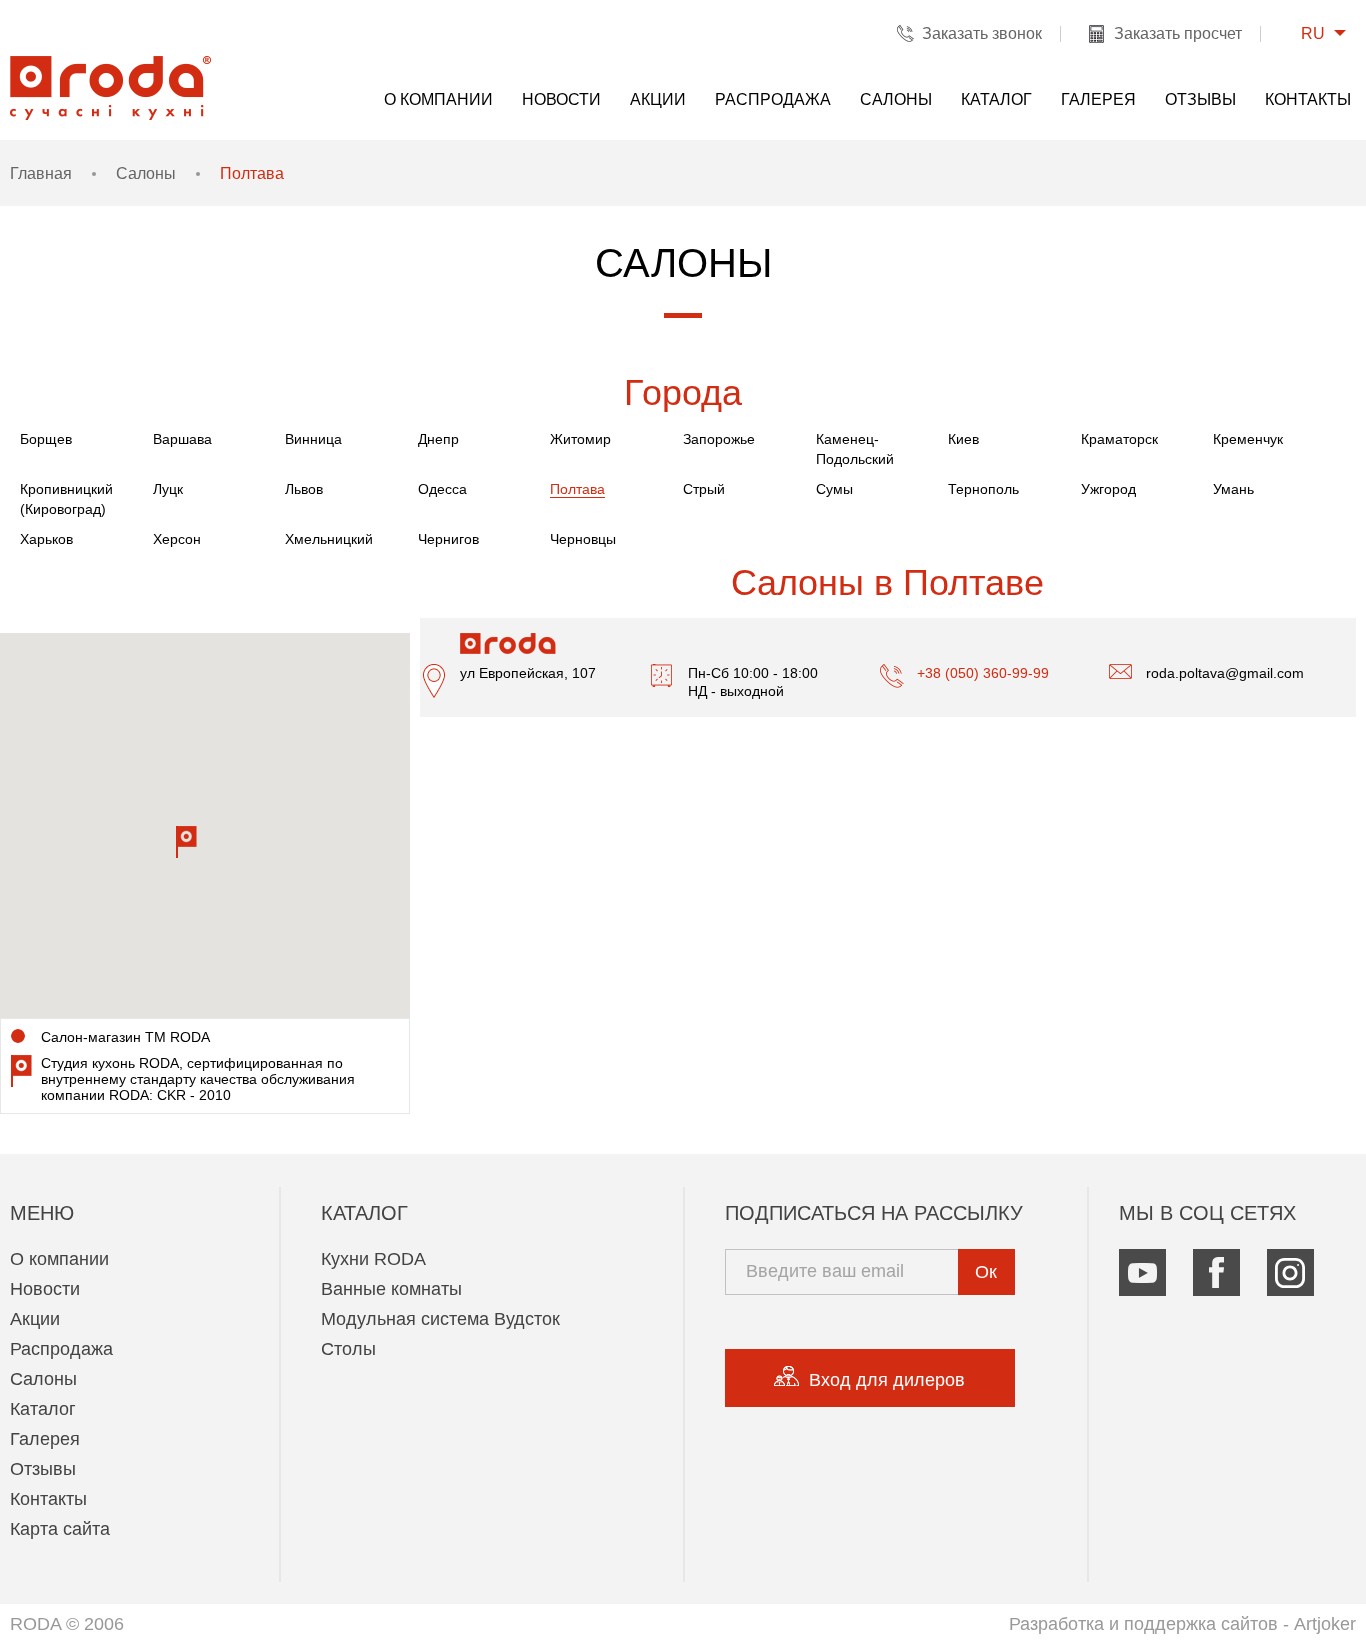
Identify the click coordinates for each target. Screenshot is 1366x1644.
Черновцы (583, 539)
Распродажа (773, 99)
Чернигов (448, 539)
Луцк (168, 489)
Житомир (580, 439)
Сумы (834, 489)
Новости (561, 99)
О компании (438, 99)
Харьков (46, 539)
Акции (658, 99)
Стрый (704, 489)
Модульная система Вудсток (440, 1319)
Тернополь (983, 489)
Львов (304, 489)
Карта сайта (60, 1529)
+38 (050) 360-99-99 (983, 673)
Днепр (438, 439)
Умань (1233, 489)
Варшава (182, 439)
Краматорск (1119, 439)
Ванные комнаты (391, 1289)
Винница (313, 439)
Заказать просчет (1178, 33)
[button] (186, 842)
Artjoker (1325, 1624)
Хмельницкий (329, 539)
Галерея (1098, 99)
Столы (348, 1349)
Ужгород (1108, 489)
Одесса (442, 489)
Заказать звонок (982, 33)
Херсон (177, 539)
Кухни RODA (373, 1259)
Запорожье (719, 439)
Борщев (46, 439)
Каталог (996, 99)
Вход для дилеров (887, 1380)
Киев (963, 439)
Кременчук (1248, 439)
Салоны (896, 99)
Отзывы (1200, 99)
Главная (41, 173)
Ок (986, 1272)
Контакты (1308, 99)
